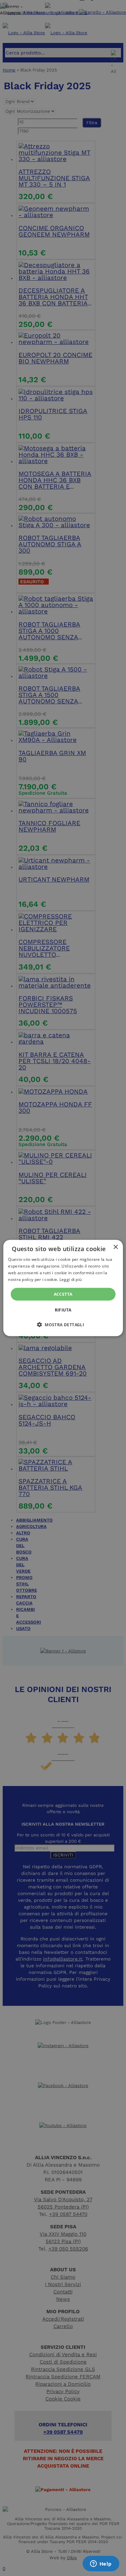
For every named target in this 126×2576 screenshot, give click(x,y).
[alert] (63, 1288)
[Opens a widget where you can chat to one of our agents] (101, 2564)
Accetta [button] (63, 1294)
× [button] (115, 1247)
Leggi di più (71, 1279)
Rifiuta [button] (63, 1310)
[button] (63, 1324)
